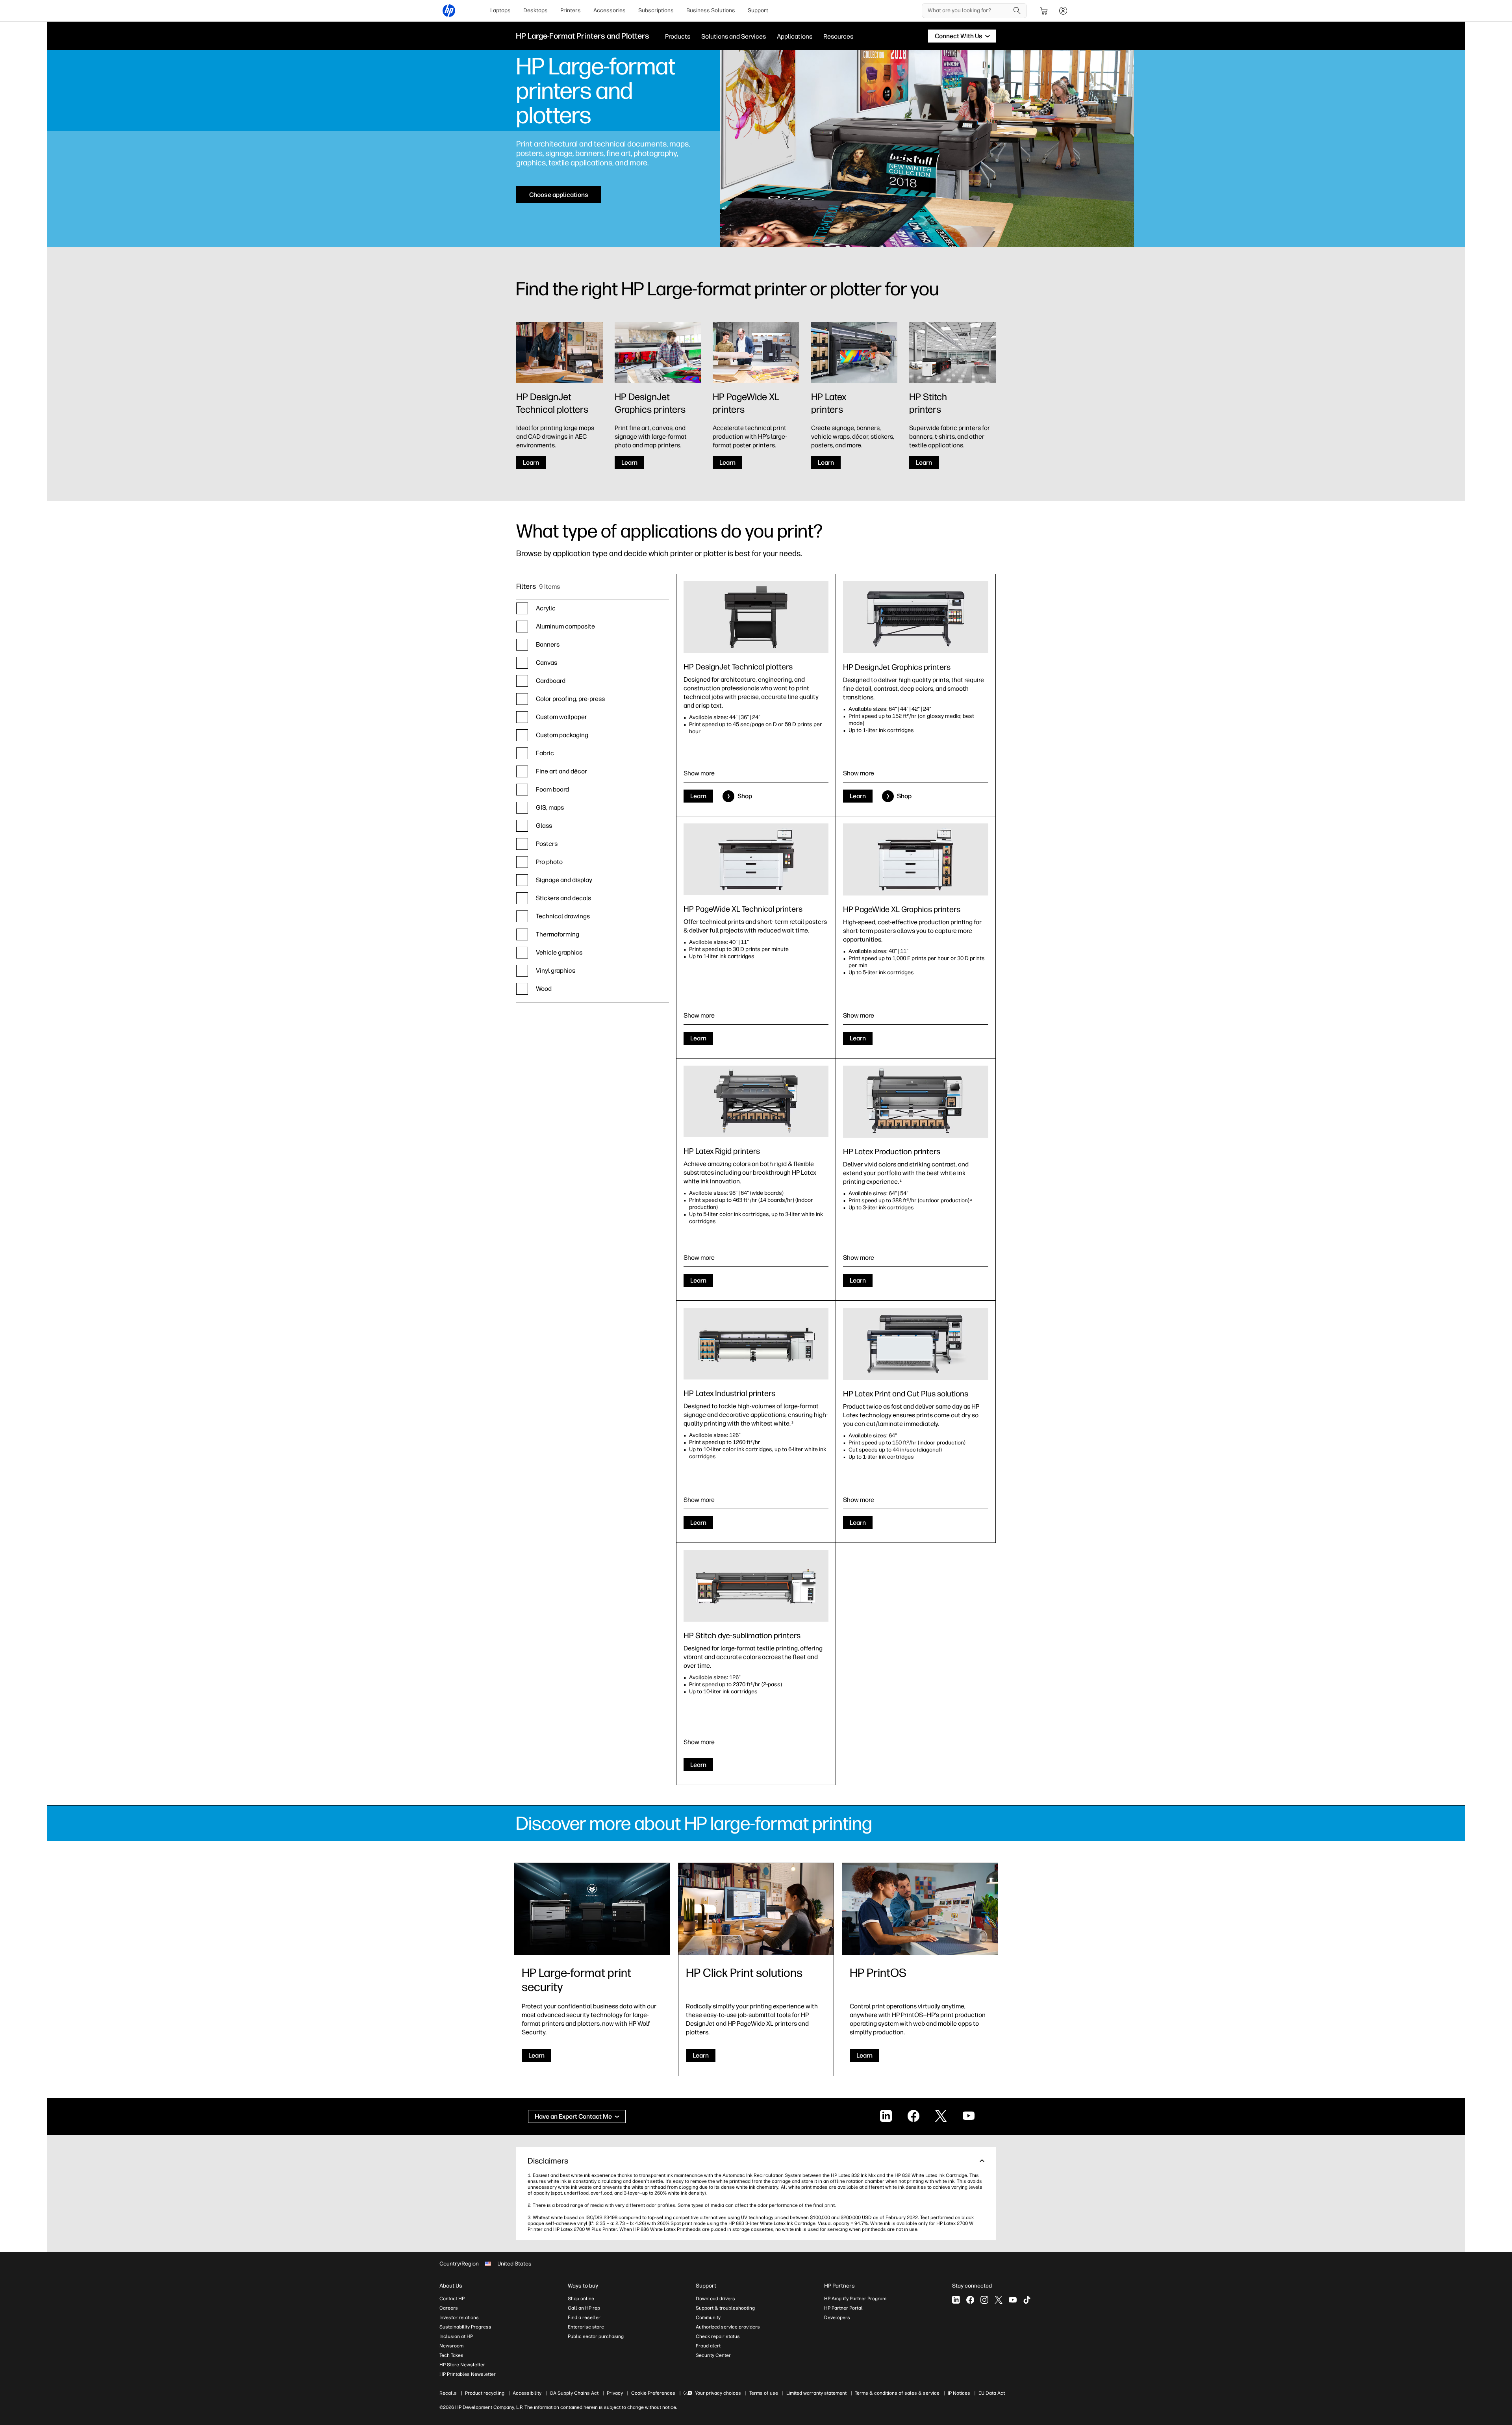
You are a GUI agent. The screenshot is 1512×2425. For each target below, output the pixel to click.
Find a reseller (584, 2317)
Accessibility (527, 2393)
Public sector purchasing (596, 2336)
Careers (449, 2308)
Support (758, 10)
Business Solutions (711, 10)
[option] (593, 608)
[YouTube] (1013, 2300)
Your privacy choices (718, 2393)
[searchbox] (968, 11)
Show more (699, 773)
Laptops (500, 10)
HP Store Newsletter (462, 2365)
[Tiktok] (1027, 2300)
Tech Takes (451, 2355)
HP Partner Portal (843, 2308)
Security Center (713, 2355)
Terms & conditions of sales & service (897, 2393)
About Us (451, 2286)
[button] (756, 2161)
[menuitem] (500, 11)
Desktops (535, 10)
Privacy (615, 2393)
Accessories (610, 10)
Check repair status (718, 2336)
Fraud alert (708, 2346)
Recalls (448, 2393)
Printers (571, 10)
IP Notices (959, 2393)
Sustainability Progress (465, 2327)
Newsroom (451, 2346)
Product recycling (485, 2393)
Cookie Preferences (653, 2393)
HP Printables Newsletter (468, 2374)
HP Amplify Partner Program (855, 2299)
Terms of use (764, 2393)
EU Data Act (992, 2393)
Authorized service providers (728, 2327)
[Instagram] (984, 2300)
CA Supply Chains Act (574, 2393)
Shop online (581, 2299)
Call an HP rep (584, 2308)
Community (708, 2317)
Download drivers (715, 2299)
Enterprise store (586, 2327)
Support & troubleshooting (725, 2308)
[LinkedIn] (956, 2300)
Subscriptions (656, 10)
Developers (837, 2317)
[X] (999, 2300)
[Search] (1017, 11)
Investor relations (459, 2317)
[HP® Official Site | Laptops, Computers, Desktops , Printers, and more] (449, 11)
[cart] (1044, 11)
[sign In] (1063, 11)
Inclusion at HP (456, 2336)
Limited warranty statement (816, 2393)
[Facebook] (970, 2300)
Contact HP (452, 2299)
